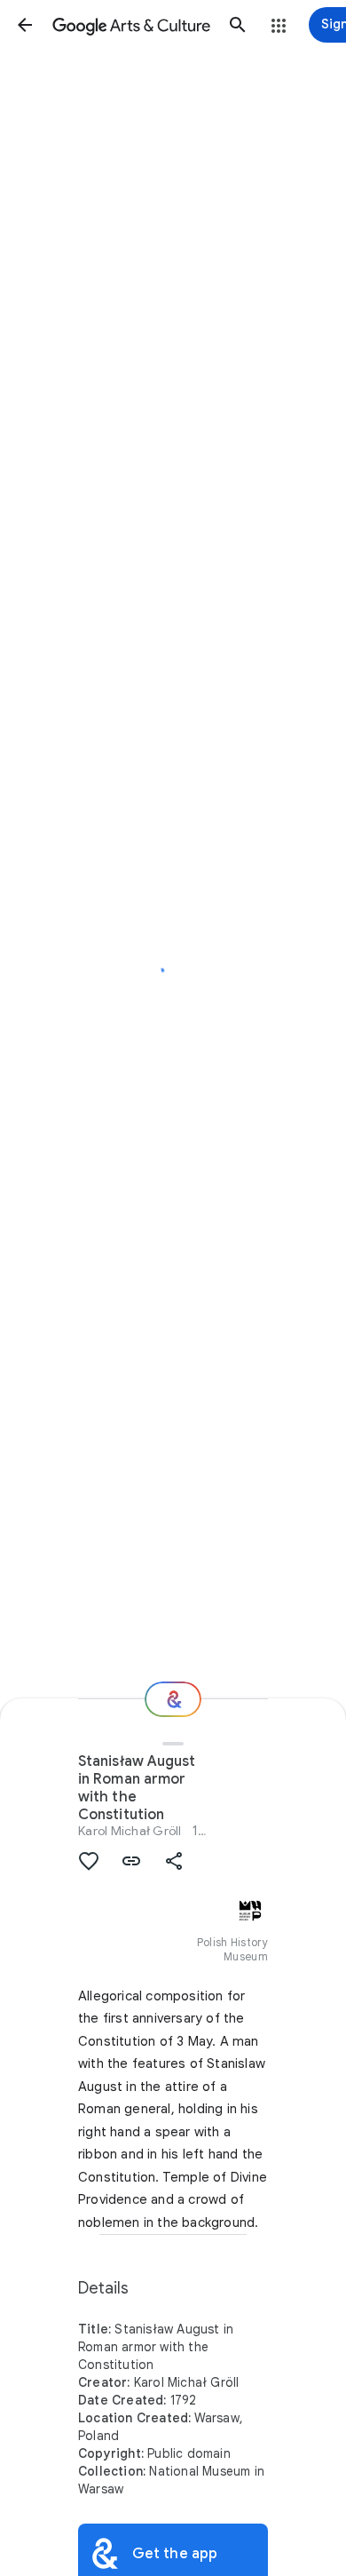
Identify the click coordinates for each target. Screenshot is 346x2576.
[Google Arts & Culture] (131, 25)
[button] (25, 25)
